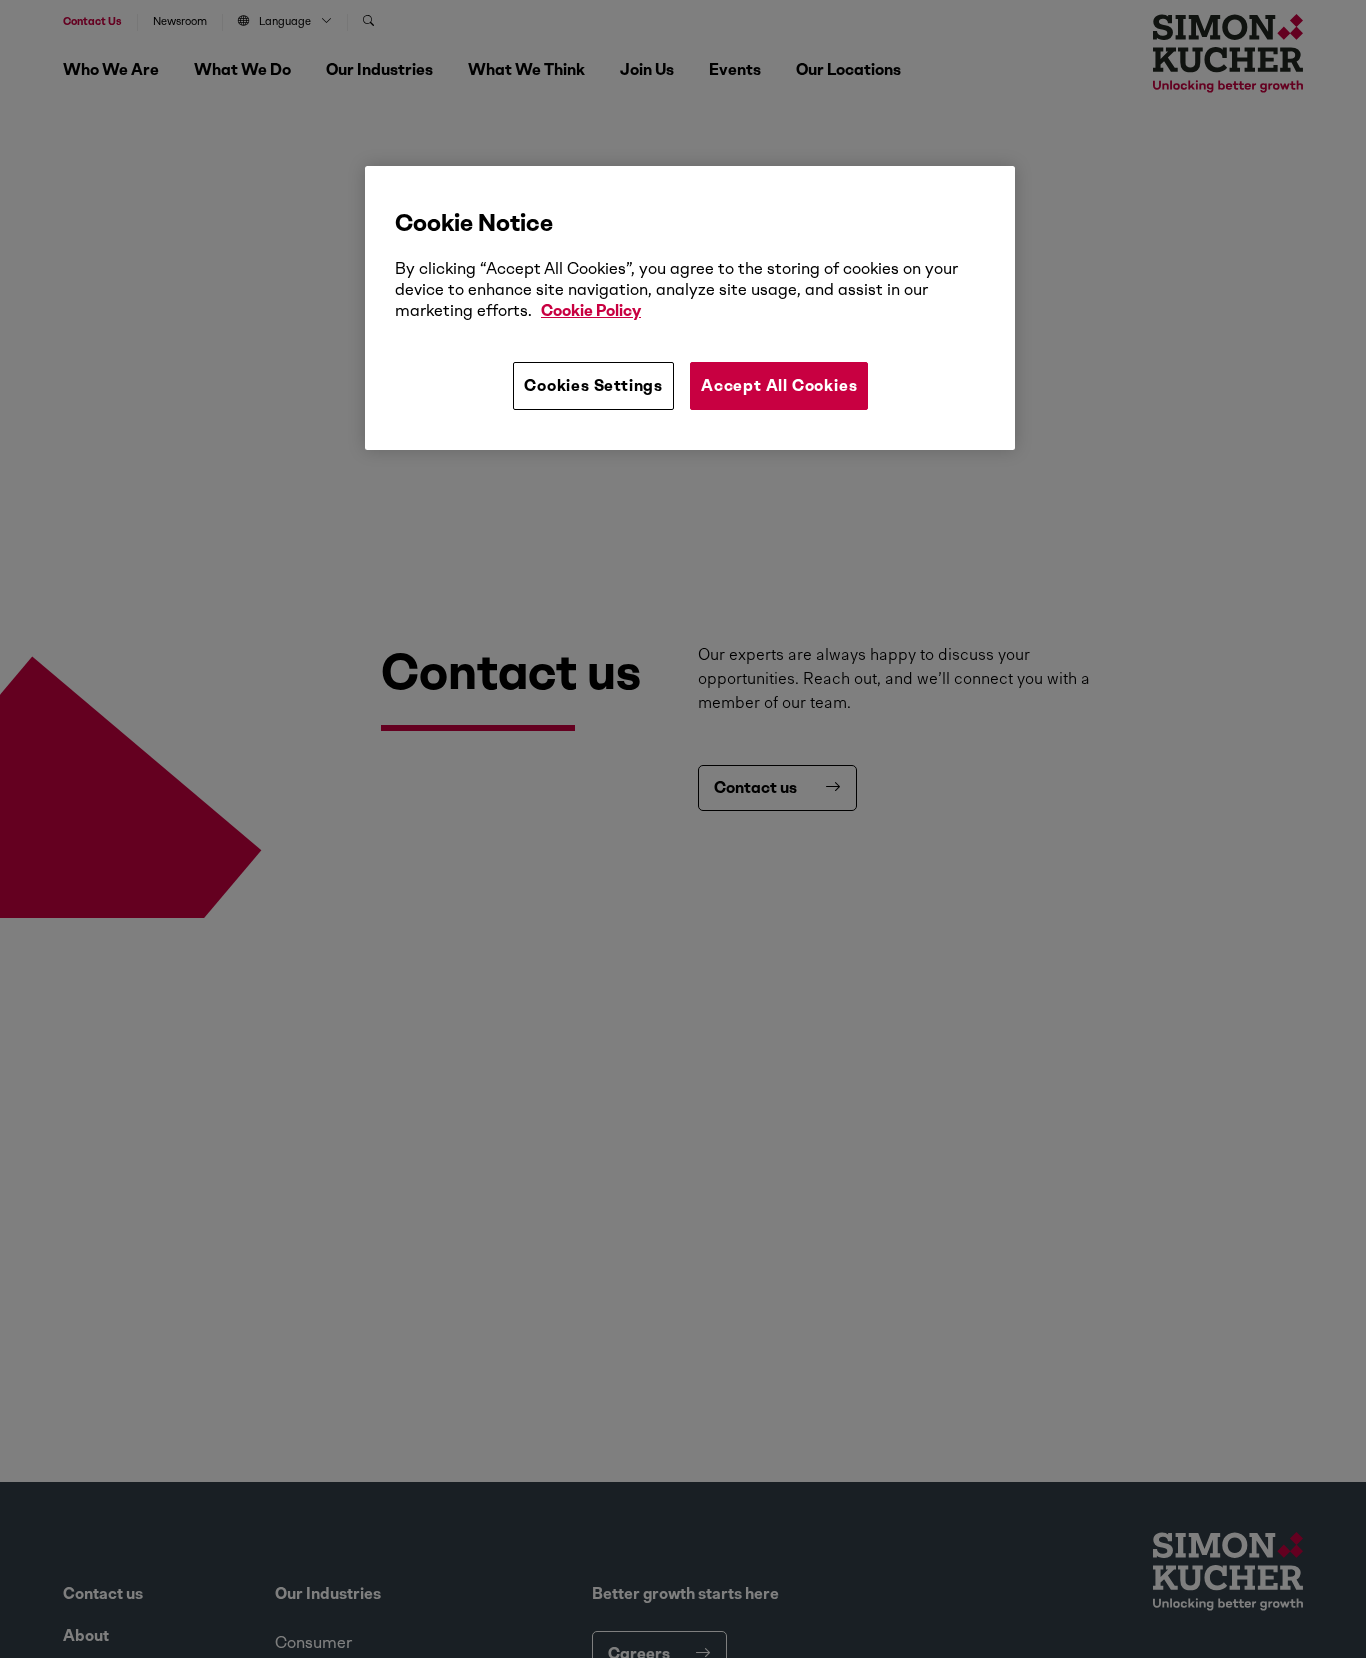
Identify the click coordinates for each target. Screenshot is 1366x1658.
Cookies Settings (593, 385)
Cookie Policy (591, 310)
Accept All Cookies (779, 385)
